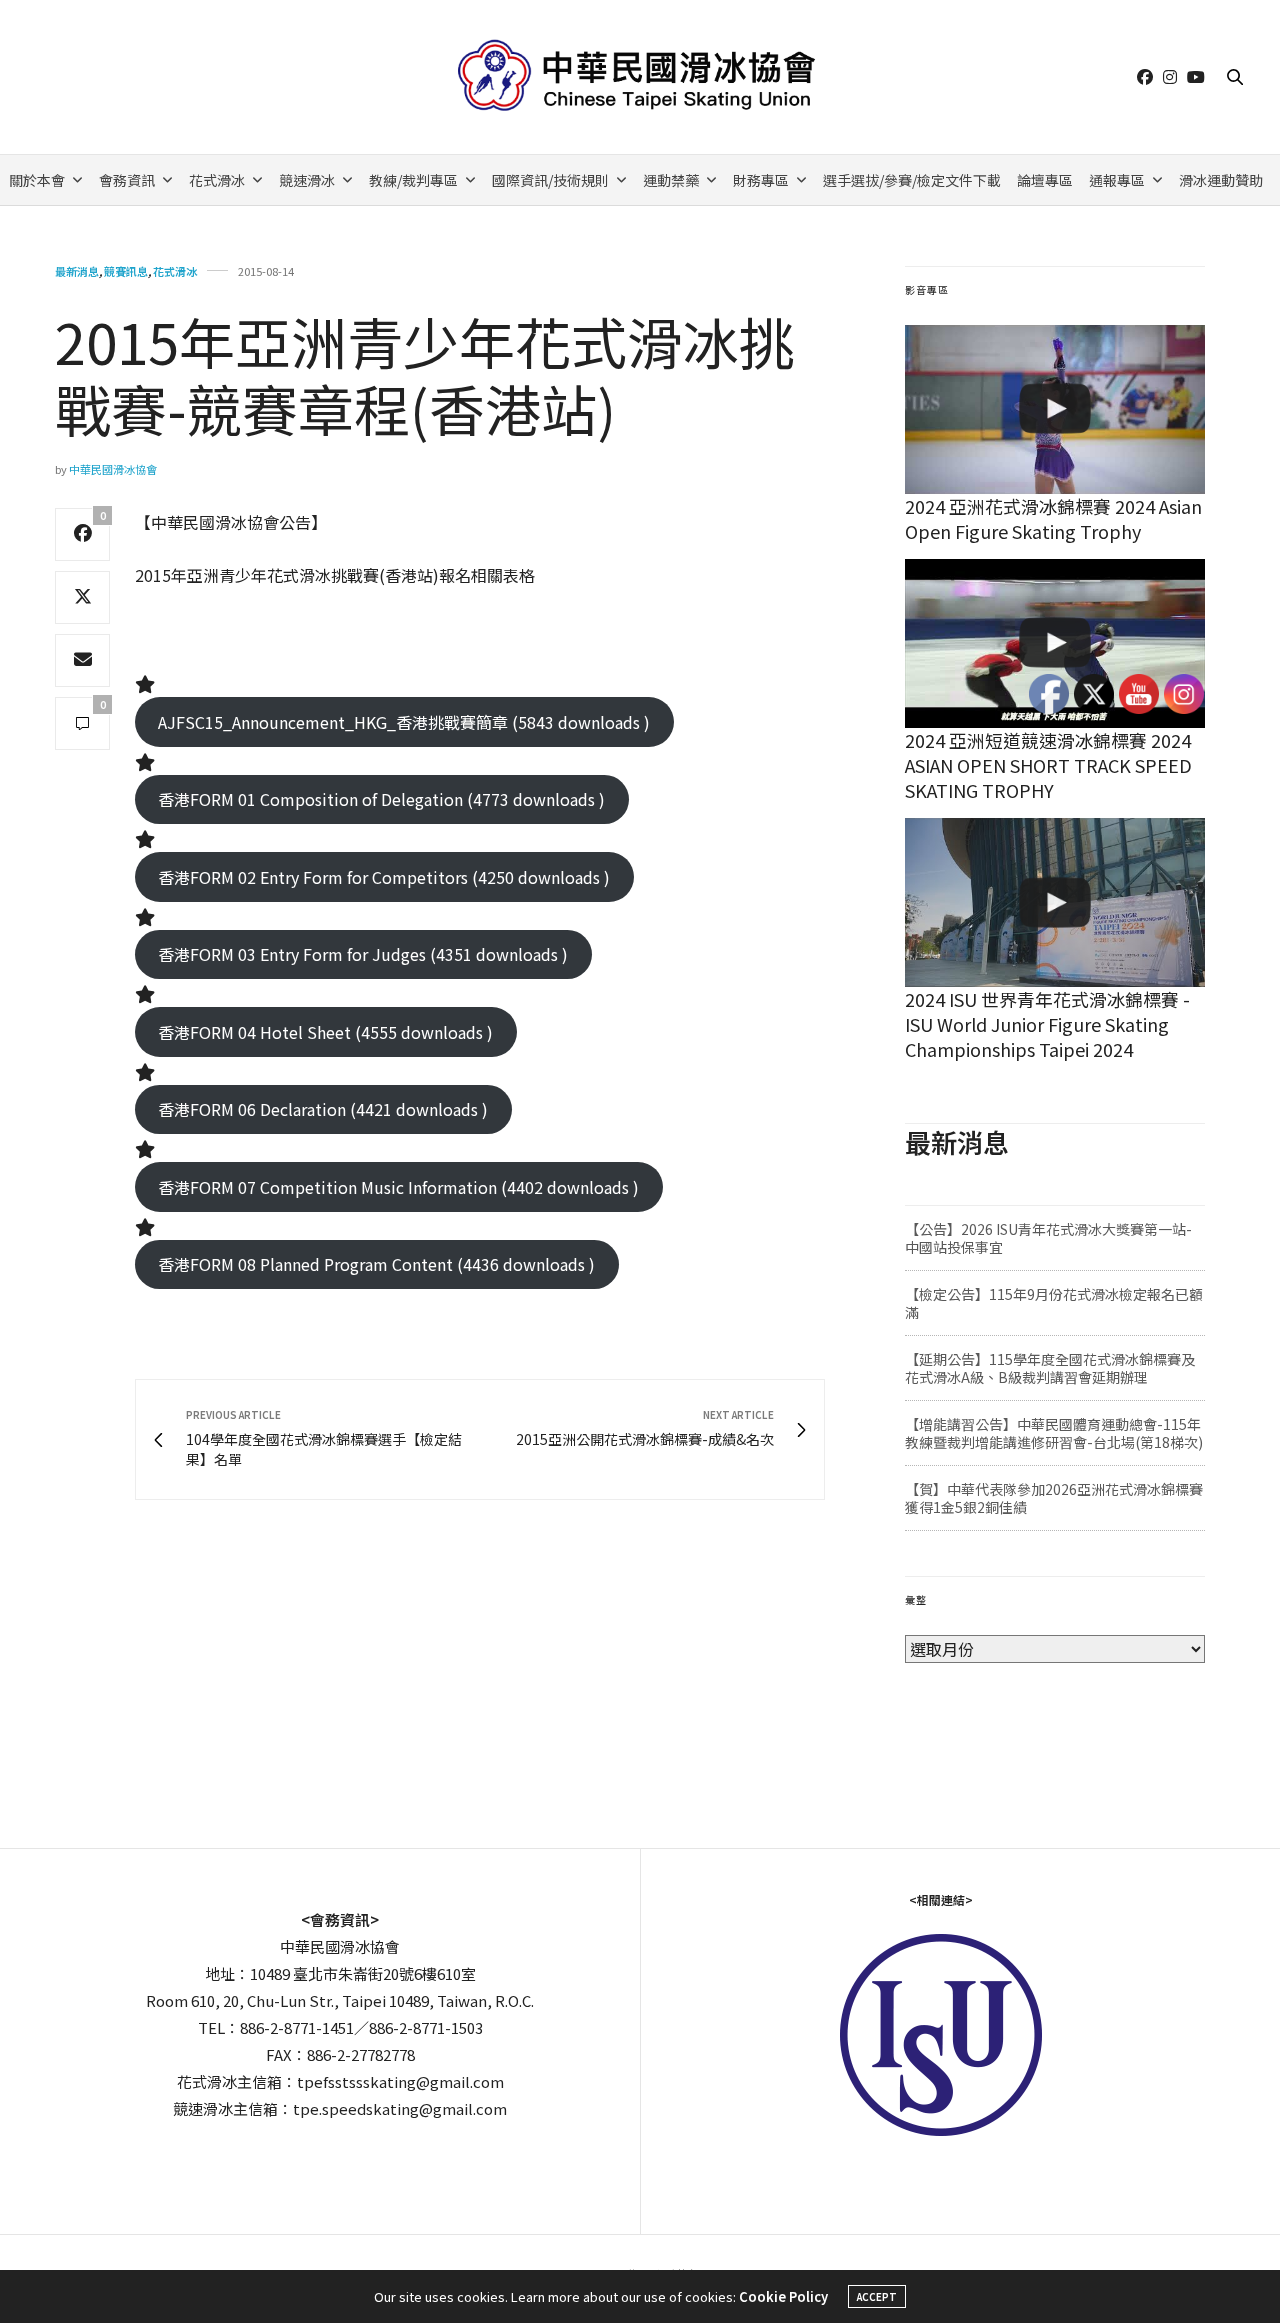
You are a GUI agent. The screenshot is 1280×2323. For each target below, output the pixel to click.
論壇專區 (1045, 180)
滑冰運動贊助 (1221, 180)
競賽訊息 (126, 271)
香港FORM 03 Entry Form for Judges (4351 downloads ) (363, 954)
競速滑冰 (307, 180)
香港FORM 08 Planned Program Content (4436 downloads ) (376, 1264)
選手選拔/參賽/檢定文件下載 (912, 180)
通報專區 (1117, 180)
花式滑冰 (217, 180)
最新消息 (77, 271)
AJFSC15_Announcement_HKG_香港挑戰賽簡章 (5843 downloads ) (404, 722)
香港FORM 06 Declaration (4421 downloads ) (323, 1109)
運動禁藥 (671, 180)
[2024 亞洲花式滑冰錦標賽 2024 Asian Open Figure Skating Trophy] (1055, 409)
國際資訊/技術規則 (550, 180)
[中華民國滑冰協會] (640, 77)
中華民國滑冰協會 (113, 469)
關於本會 (37, 180)
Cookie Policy (783, 2296)
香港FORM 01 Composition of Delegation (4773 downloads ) (381, 799)
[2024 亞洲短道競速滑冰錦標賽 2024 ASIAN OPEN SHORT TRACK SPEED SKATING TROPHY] (1055, 643)
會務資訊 (127, 180)
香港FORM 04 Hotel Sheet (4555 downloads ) (325, 1032)
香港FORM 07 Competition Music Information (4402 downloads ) (398, 1187)
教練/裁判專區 (413, 180)
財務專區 (761, 180)
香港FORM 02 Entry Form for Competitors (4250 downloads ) (384, 877)
